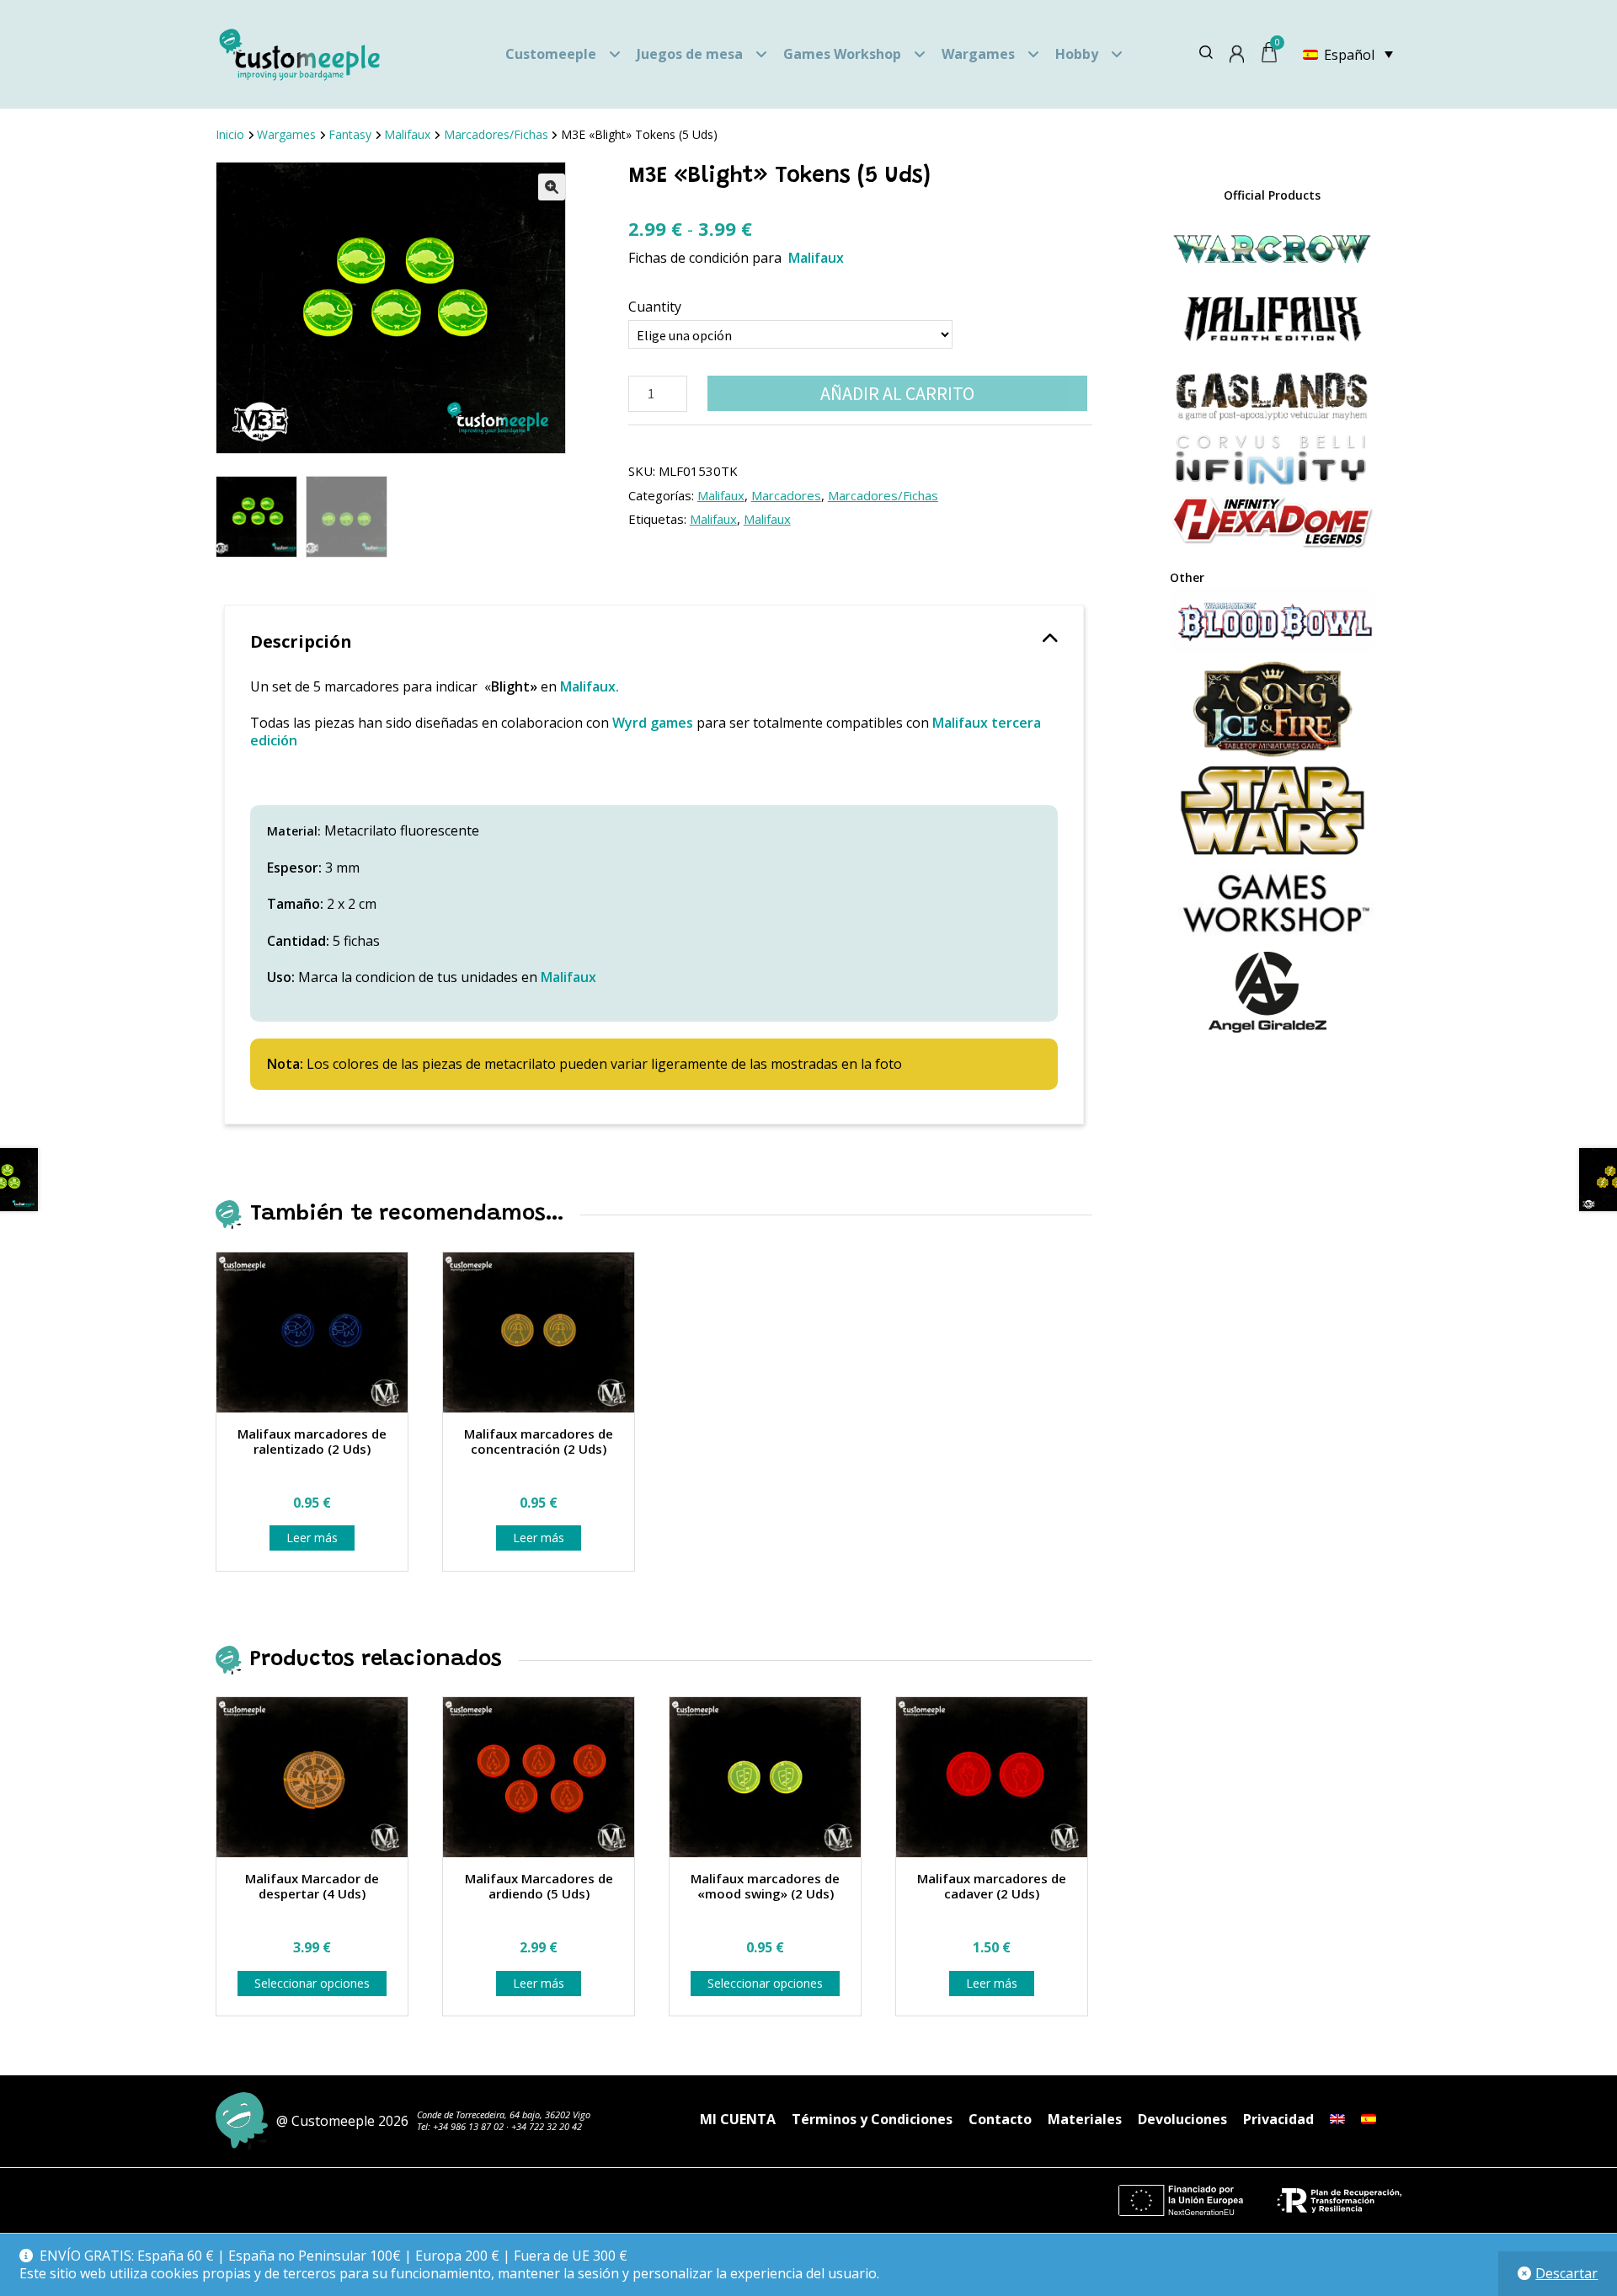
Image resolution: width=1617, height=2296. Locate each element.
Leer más (312, 1538)
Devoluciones (1182, 2119)
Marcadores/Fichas (496, 134)
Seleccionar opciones (312, 1983)
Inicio (230, 134)
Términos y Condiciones (872, 2119)
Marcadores (786, 495)
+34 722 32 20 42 (547, 2126)
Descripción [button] (301, 641)
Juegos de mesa (690, 54)
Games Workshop (842, 54)
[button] (552, 187)
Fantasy (350, 134)
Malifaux (407, 134)
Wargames (978, 54)
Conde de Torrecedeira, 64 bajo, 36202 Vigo (504, 2114)
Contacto (1000, 2119)
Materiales (1085, 2119)
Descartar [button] (1566, 2273)
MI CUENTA (738, 2119)
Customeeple (551, 54)
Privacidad (1278, 2119)
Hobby (1077, 54)
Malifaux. (591, 686)
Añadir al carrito (897, 393)
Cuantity (655, 307)
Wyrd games (653, 723)
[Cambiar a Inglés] (1337, 2119)
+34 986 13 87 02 (468, 2126)
